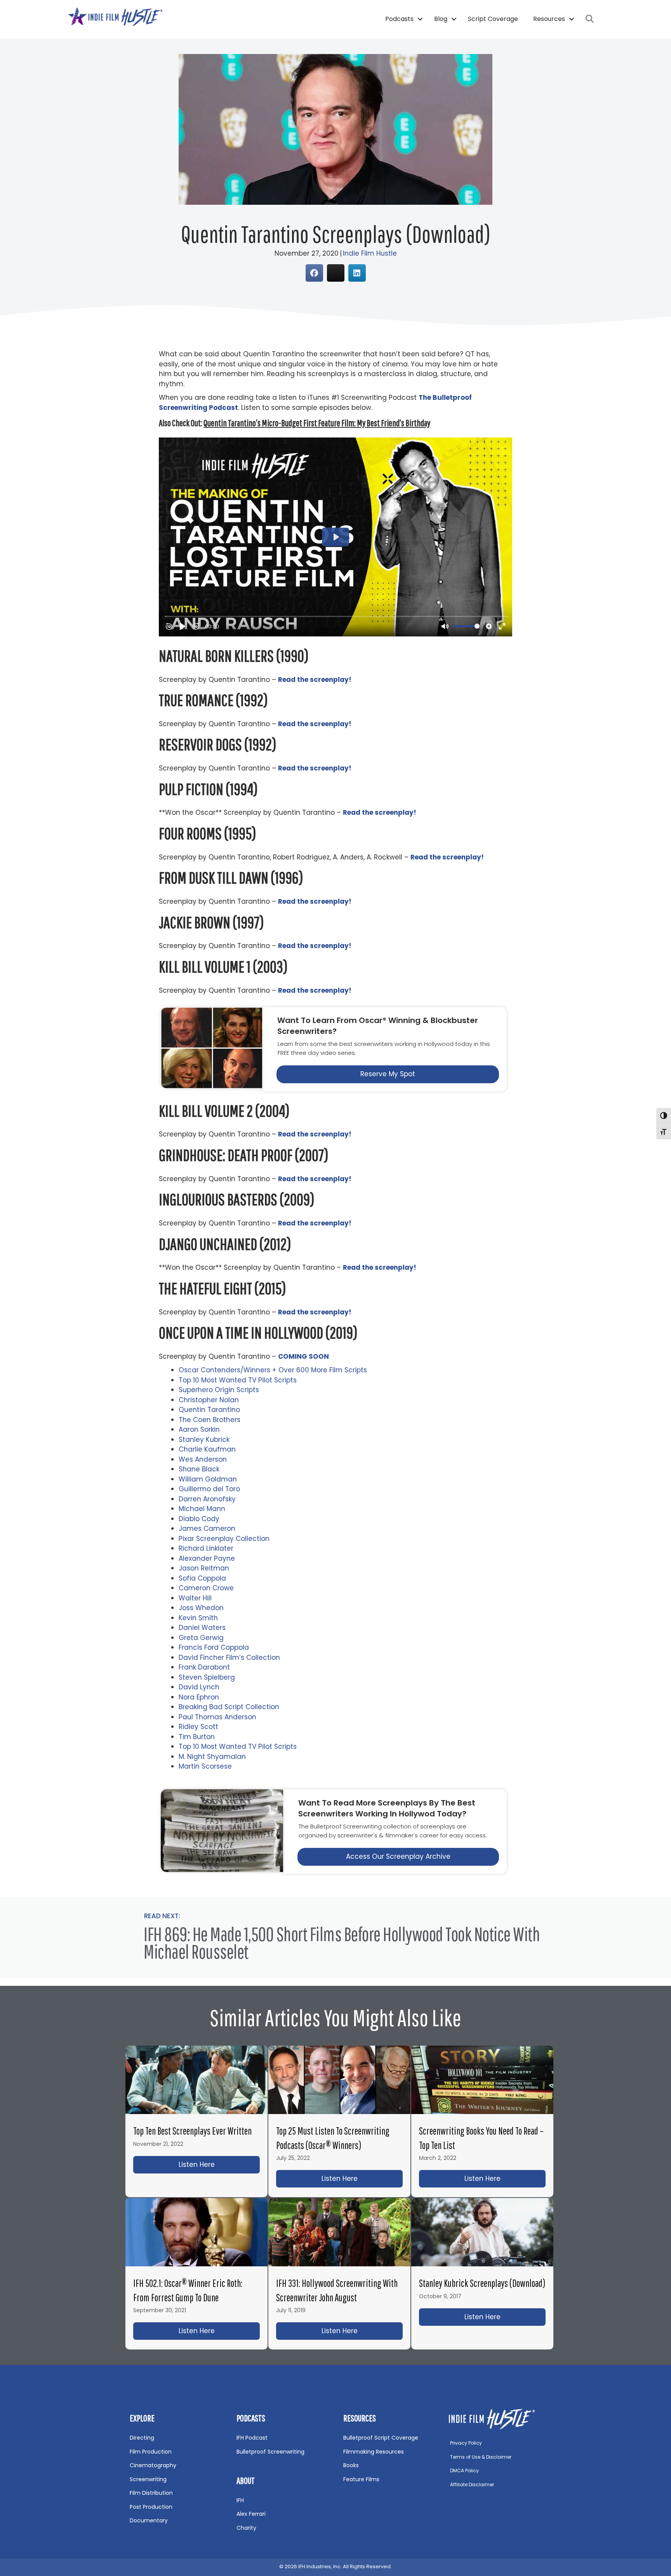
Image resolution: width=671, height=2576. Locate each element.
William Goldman (208, 1479)
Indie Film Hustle (370, 253)
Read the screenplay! (315, 990)
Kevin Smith (198, 1618)
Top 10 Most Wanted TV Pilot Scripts (238, 1380)
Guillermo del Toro (209, 1489)
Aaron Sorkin (199, 1429)
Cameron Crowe (206, 1588)
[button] (420, 19)
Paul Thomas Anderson (217, 1717)
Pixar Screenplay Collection (224, 1539)
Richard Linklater (206, 1548)
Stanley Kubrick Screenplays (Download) (482, 2283)
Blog (441, 19)
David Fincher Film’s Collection (229, 1657)
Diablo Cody (199, 1519)
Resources (549, 19)
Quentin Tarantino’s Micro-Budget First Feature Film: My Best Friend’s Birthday (317, 423)
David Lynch (199, 1687)
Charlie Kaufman (207, 1449)
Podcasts (399, 19)
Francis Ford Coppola (214, 1647)
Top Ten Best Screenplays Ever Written (192, 2131)
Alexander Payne (207, 1558)
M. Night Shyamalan (212, 1757)
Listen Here (219, 2165)
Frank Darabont (204, 1667)
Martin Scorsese (205, 1766)
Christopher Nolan (209, 1400)
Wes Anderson (203, 1459)
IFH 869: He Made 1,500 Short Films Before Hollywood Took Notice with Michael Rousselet (342, 1942)
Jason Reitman (204, 1568)
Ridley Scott (198, 1727)
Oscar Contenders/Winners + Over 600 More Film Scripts (273, 1370)
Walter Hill (195, 1598)
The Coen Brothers (209, 1420)
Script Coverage (493, 19)
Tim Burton (197, 1737)
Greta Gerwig (201, 1638)
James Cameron (207, 1529)
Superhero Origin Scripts (219, 1390)
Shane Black (199, 1469)
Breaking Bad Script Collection (229, 1707)
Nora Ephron (199, 1697)
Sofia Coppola (202, 1578)
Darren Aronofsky (207, 1499)
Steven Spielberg (207, 1677)
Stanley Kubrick (204, 1440)
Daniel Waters (202, 1628)
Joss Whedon (201, 1608)
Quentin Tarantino (209, 1410)
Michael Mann (202, 1509)
